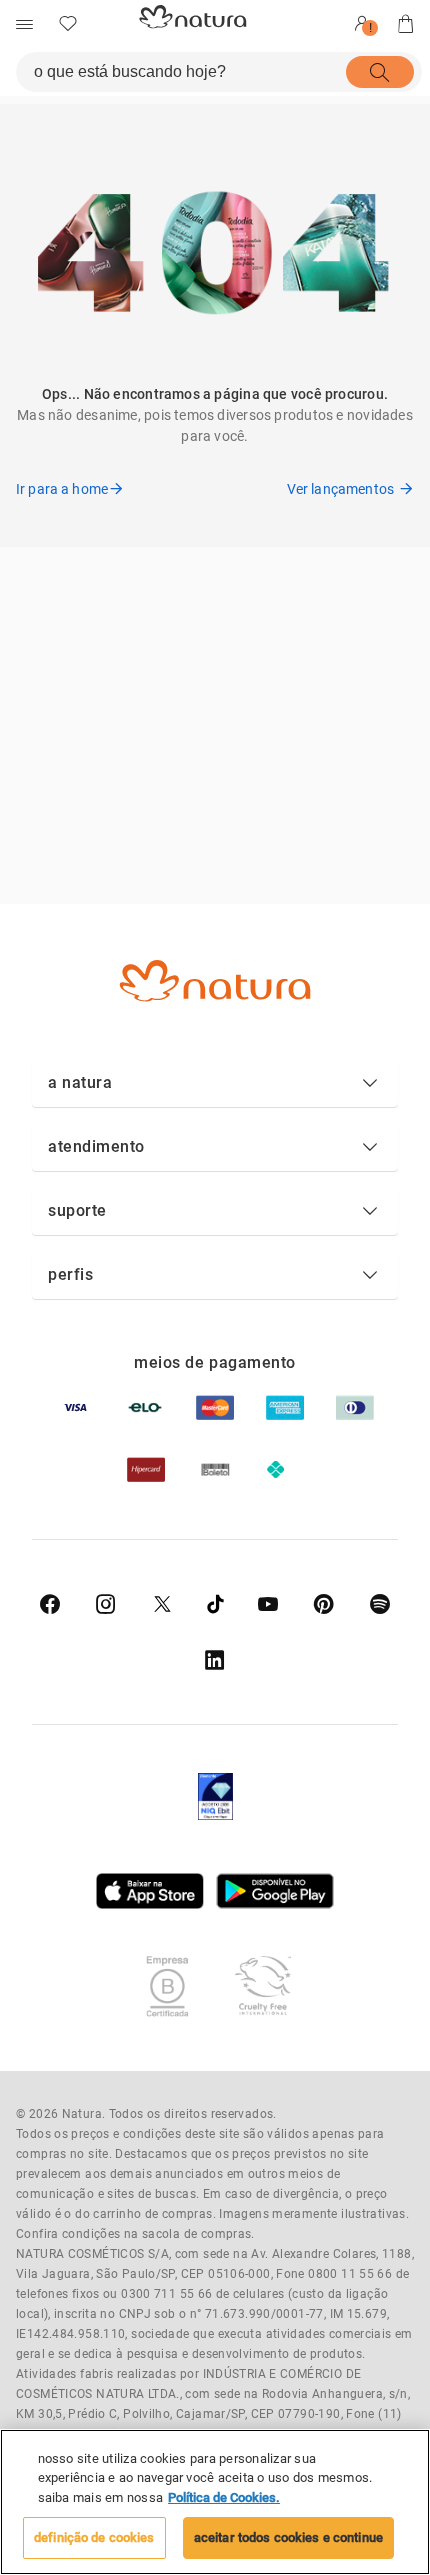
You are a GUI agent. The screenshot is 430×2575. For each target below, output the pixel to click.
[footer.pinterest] (324, 1604)
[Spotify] (380, 1604)
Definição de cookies (94, 2537)
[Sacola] (406, 24)
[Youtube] (268, 1604)
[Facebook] (50, 1604)
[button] (215, 1083)
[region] (215, 2502)
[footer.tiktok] (215, 1604)
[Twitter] (162, 1604)
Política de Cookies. (224, 2497)
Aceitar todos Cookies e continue (288, 2537)
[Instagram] (106, 1604)
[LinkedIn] (215, 1660)
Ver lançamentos (340, 489)
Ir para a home (62, 489)
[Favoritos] (68, 24)
